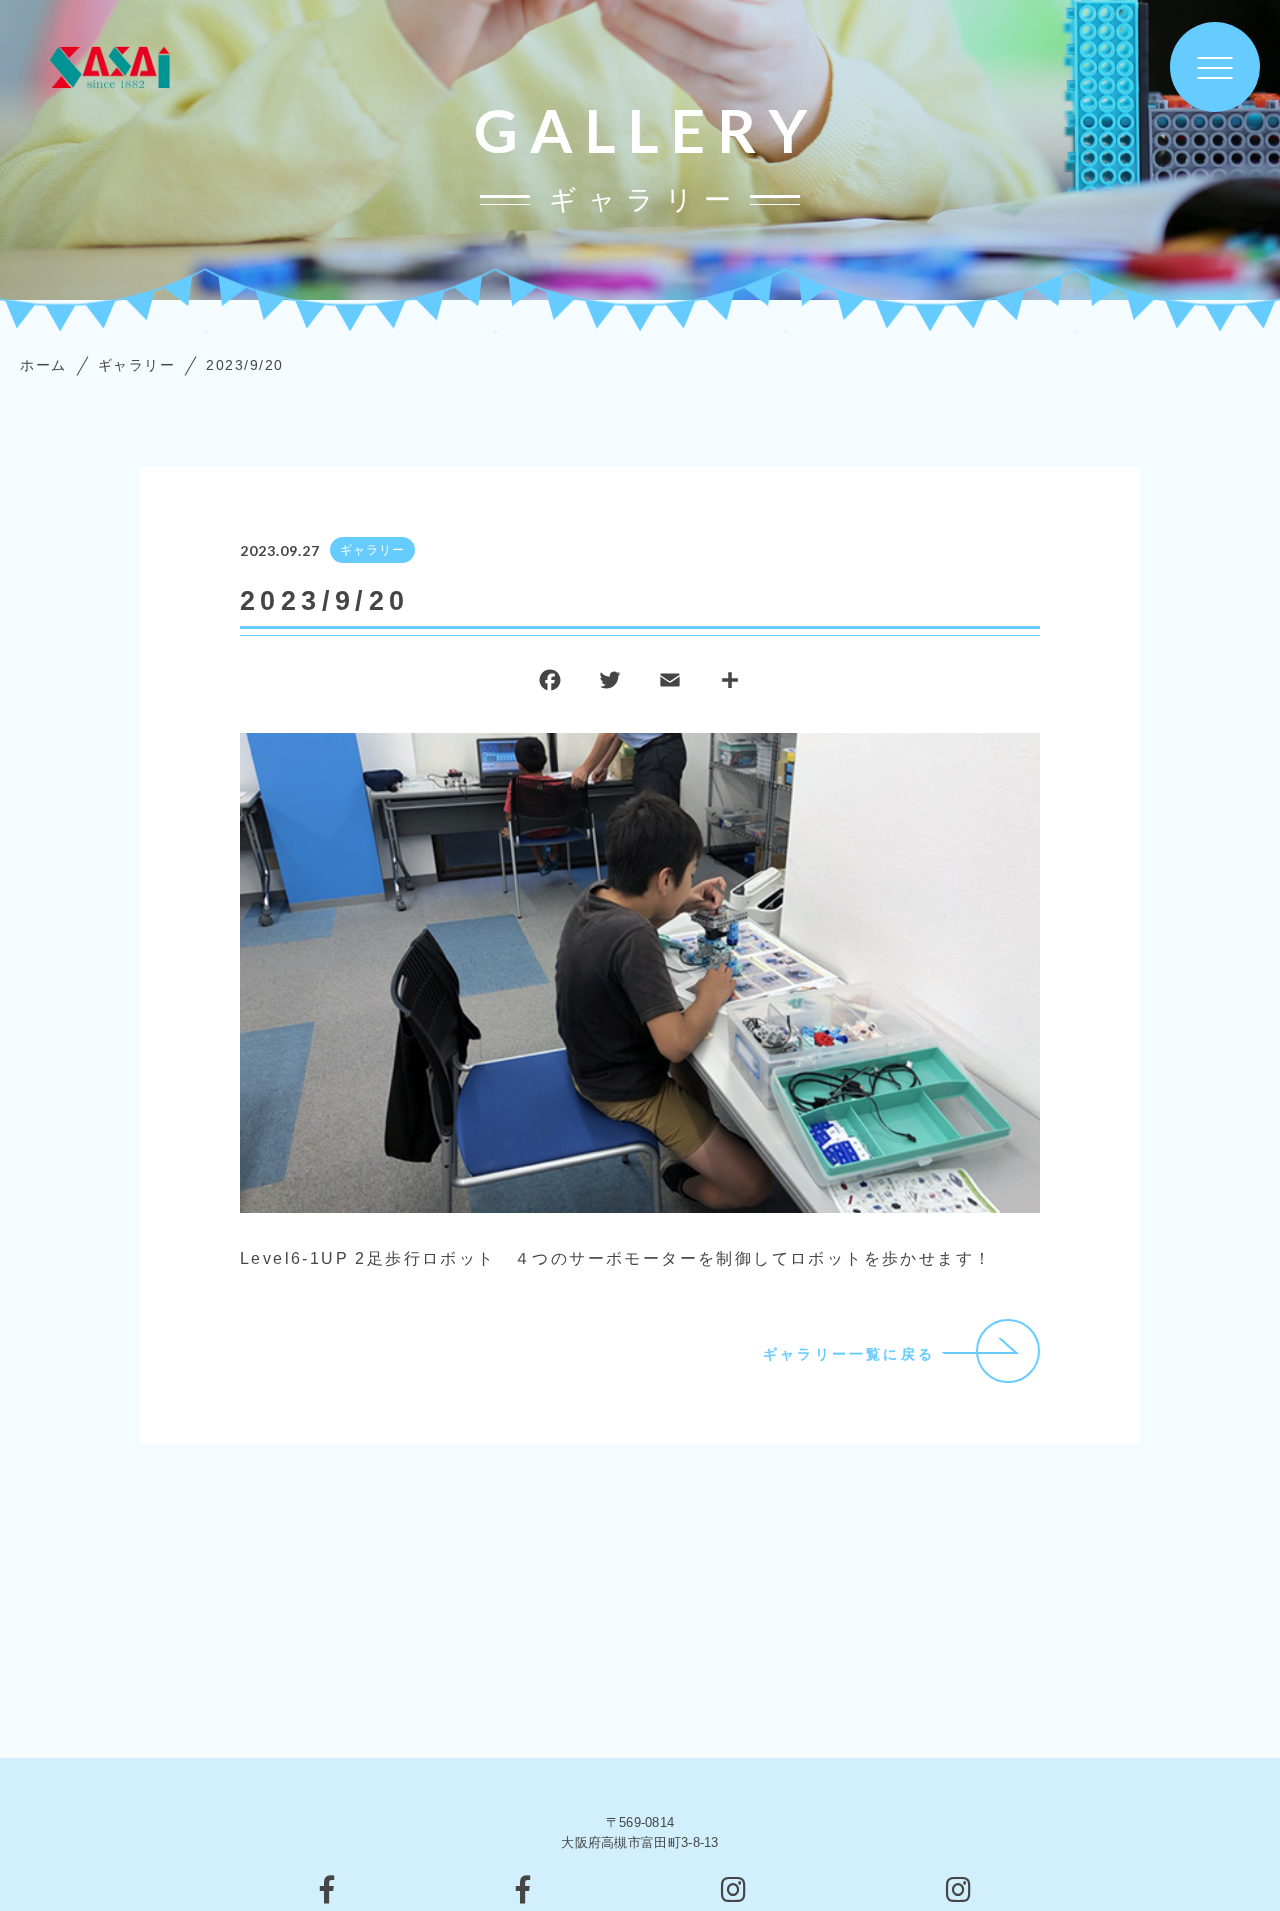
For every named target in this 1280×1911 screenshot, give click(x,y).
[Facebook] (550, 684)
